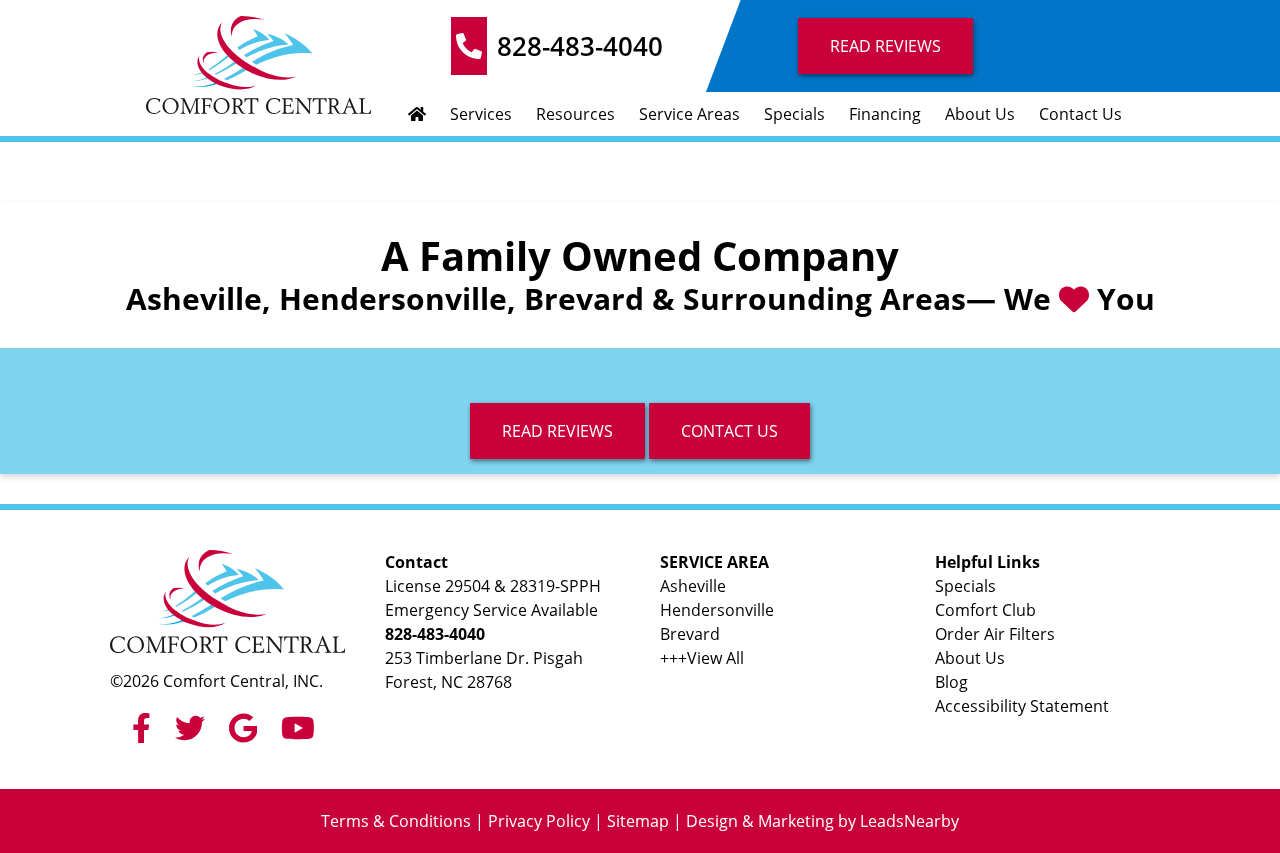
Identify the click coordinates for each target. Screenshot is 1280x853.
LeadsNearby (909, 821)
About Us (980, 114)
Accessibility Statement (1022, 706)
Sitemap (638, 821)
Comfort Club (985, 610)
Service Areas (689, 114)
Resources (575, 114)
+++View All (702, 658)
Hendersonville (717, 610)
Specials (794, 114)
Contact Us (1080, 114)
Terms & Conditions (396, 821)
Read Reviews (885, 46)
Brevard (690, 634)
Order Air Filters (995, 634)
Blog (951, 682)
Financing (885, 114)
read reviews (557, 431)
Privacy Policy (539, 821)
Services (481, 114)
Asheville (693, 586)
